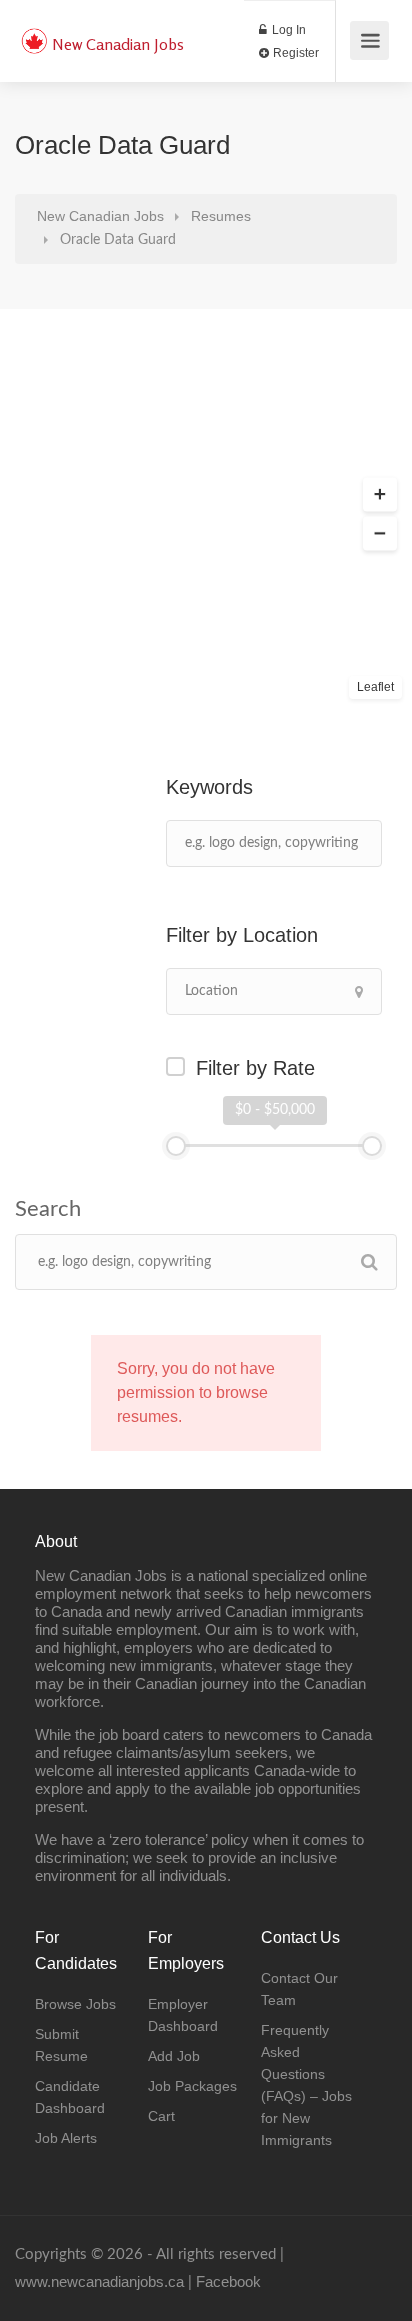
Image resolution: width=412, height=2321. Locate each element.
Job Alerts (66, 2138)
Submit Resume (61, 2045)
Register (294, 53)
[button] (380, 495)
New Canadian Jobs (118, 44)
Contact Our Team (299, 1989)
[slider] (176, 1146)
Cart (161, 2116)
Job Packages (192, 2086)
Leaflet (375, 687)
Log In (287, 30)
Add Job (174, 2056)
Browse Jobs (75, 2004)
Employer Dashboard (183, 2015)
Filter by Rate (255, 1068)
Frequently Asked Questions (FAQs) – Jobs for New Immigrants (306, 2085)
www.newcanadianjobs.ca (99, 2281)
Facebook (228, 2281)
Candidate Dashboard (70, 2097)
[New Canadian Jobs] (34, 30)
